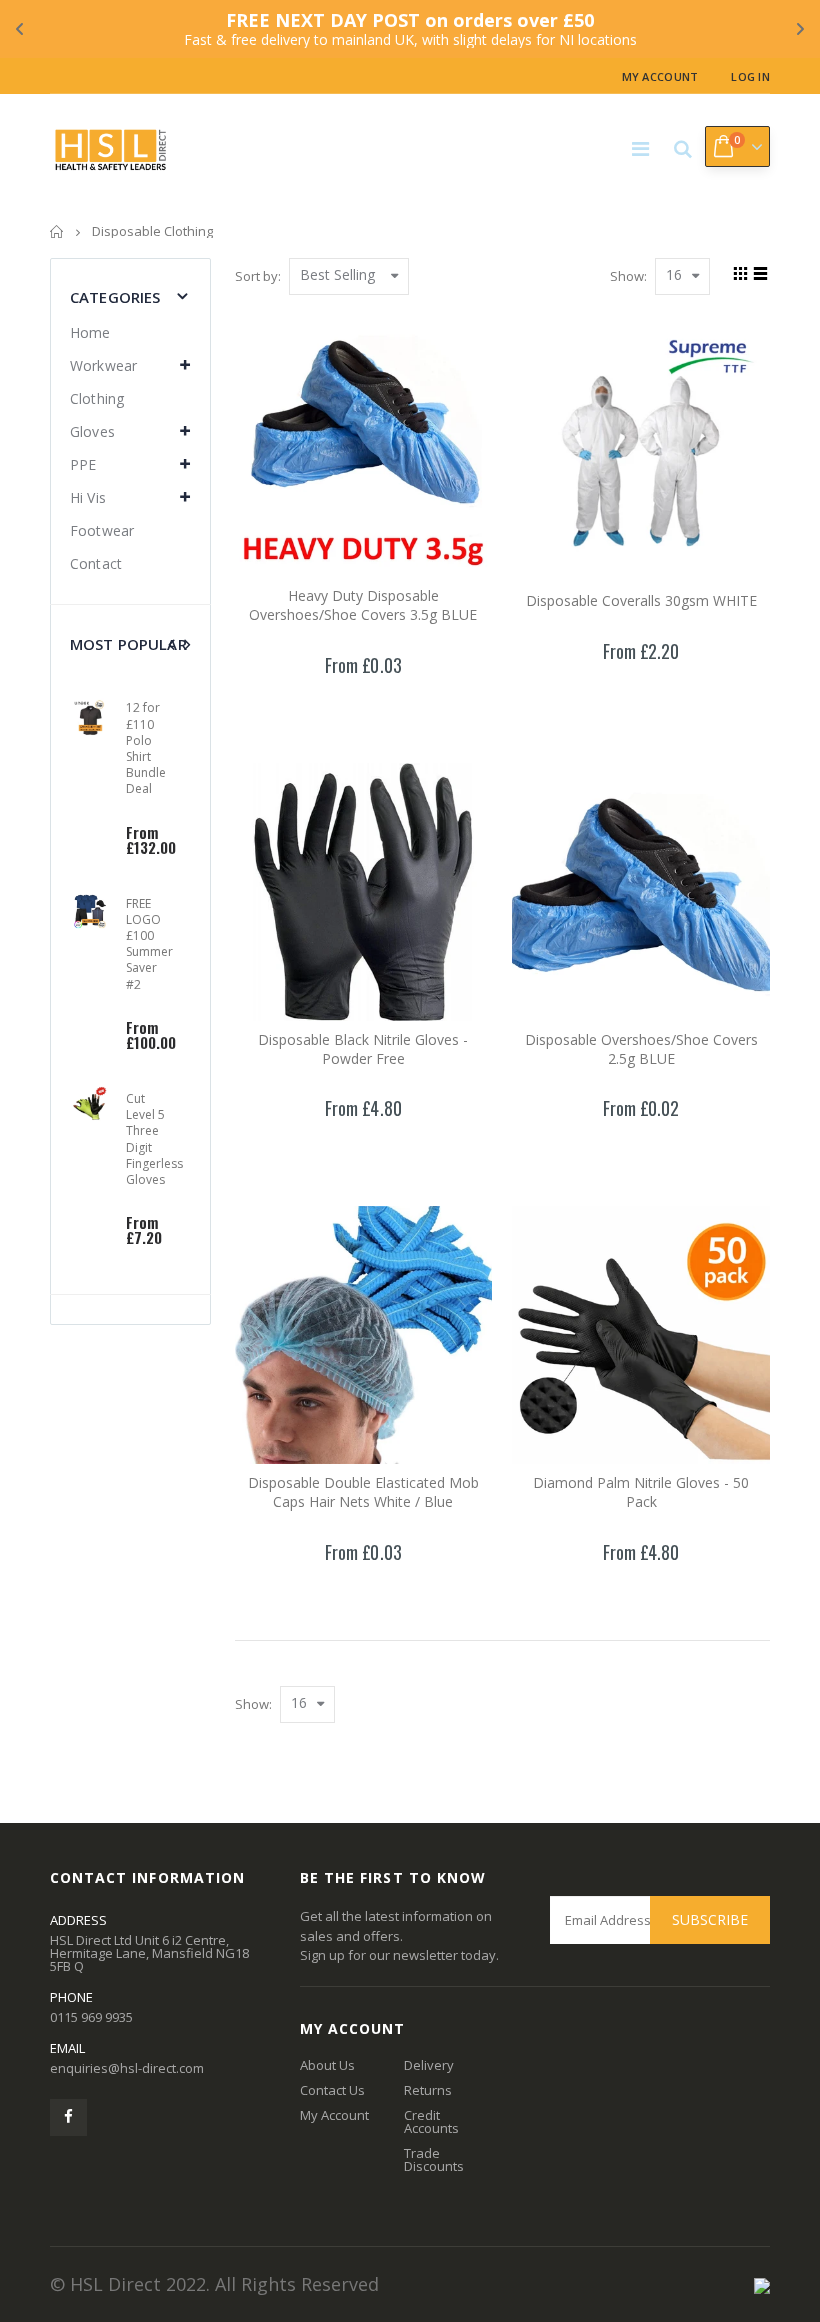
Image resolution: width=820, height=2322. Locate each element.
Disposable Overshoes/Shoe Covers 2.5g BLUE (641, 1049)
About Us (327, 2065)
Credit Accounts (431, 2121)
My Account (660, 76)
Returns (428, 2090)
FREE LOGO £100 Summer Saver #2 (149, 944)
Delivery (429, 2065)
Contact (96, 563)
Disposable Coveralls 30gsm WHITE (641, 600)
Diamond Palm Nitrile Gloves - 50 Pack (641, 1492)
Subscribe (710, 1919)
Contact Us (332, 2090)
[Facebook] (68, 2117)
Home (57, 231)
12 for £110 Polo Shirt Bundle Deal (146, 748)
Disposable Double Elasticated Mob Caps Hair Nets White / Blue (363, 1492)
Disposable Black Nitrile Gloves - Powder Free (363, 1049)
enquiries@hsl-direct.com (127, 2068)
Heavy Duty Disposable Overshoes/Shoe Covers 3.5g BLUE (363, 605)
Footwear (102, 530)
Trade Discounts (434, 2159)
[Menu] (640, 148)
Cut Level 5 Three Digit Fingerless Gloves (154, 1139)
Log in (750, 76)
